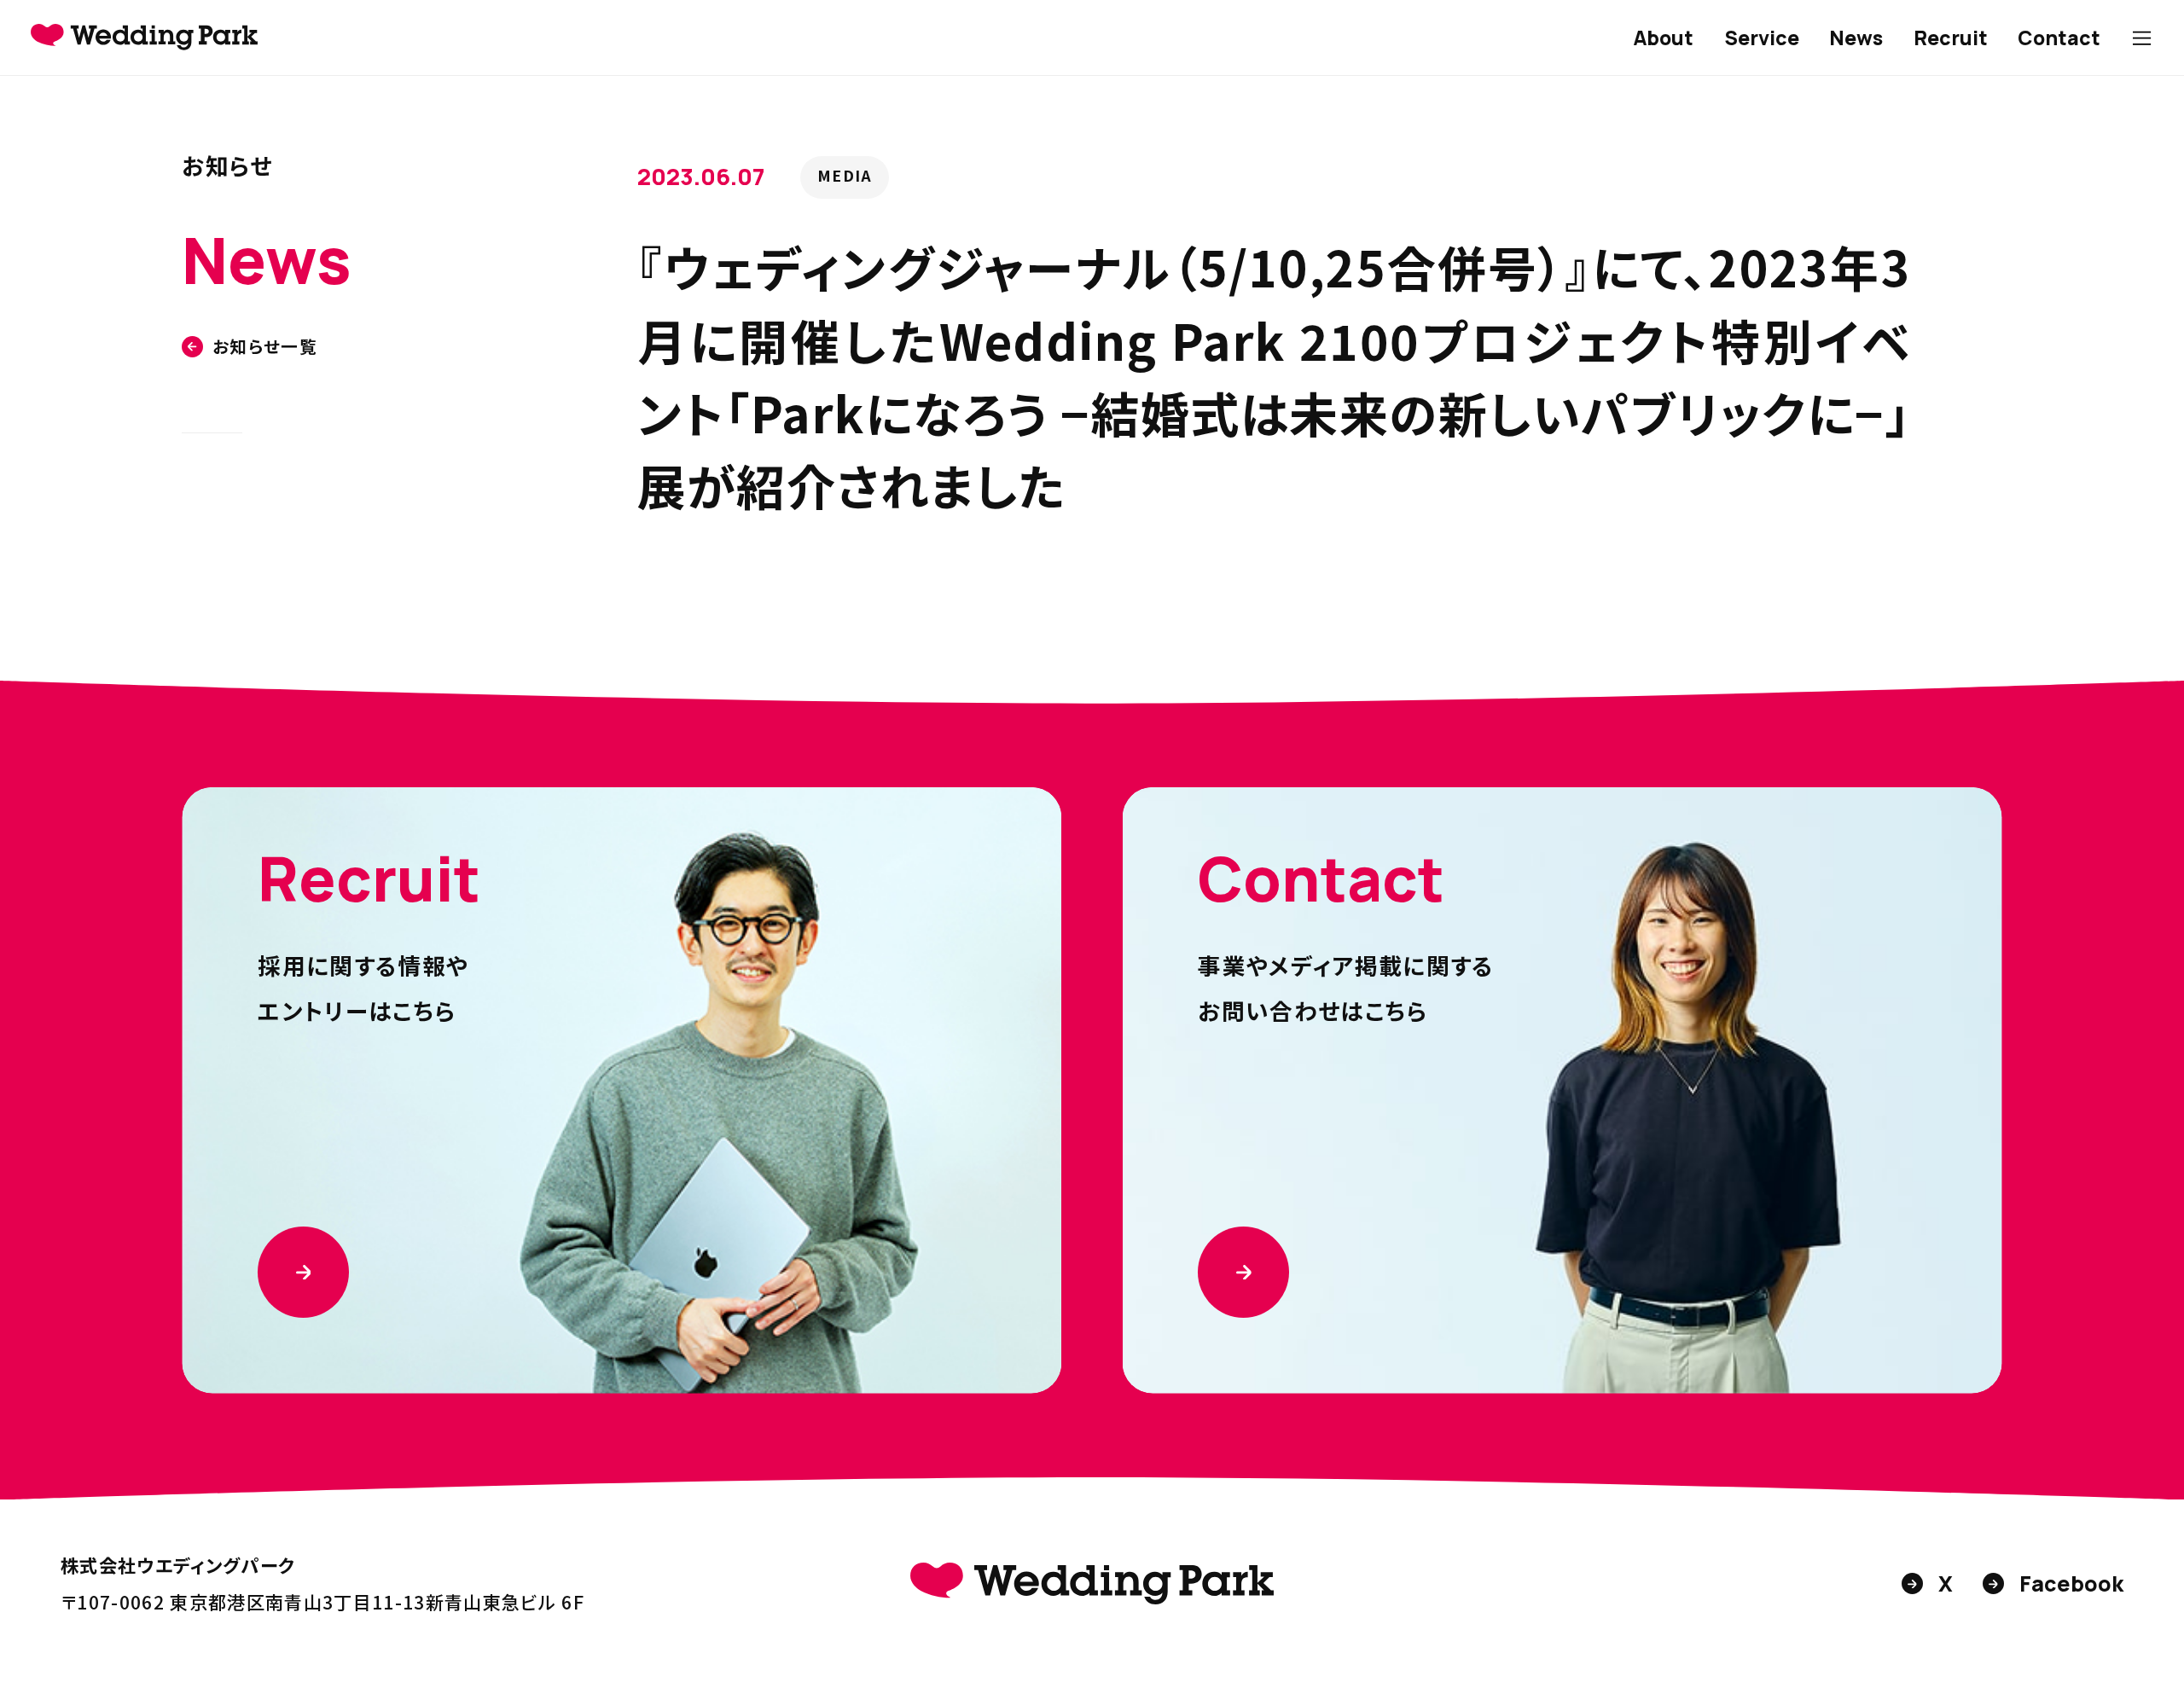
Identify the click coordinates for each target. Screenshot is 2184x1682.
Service (1762, 38)
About (1663, 38)
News (1856, 38)
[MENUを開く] (2142, 38)
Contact (2059, 38)
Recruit (1951, 38)
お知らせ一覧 (265, 347)
